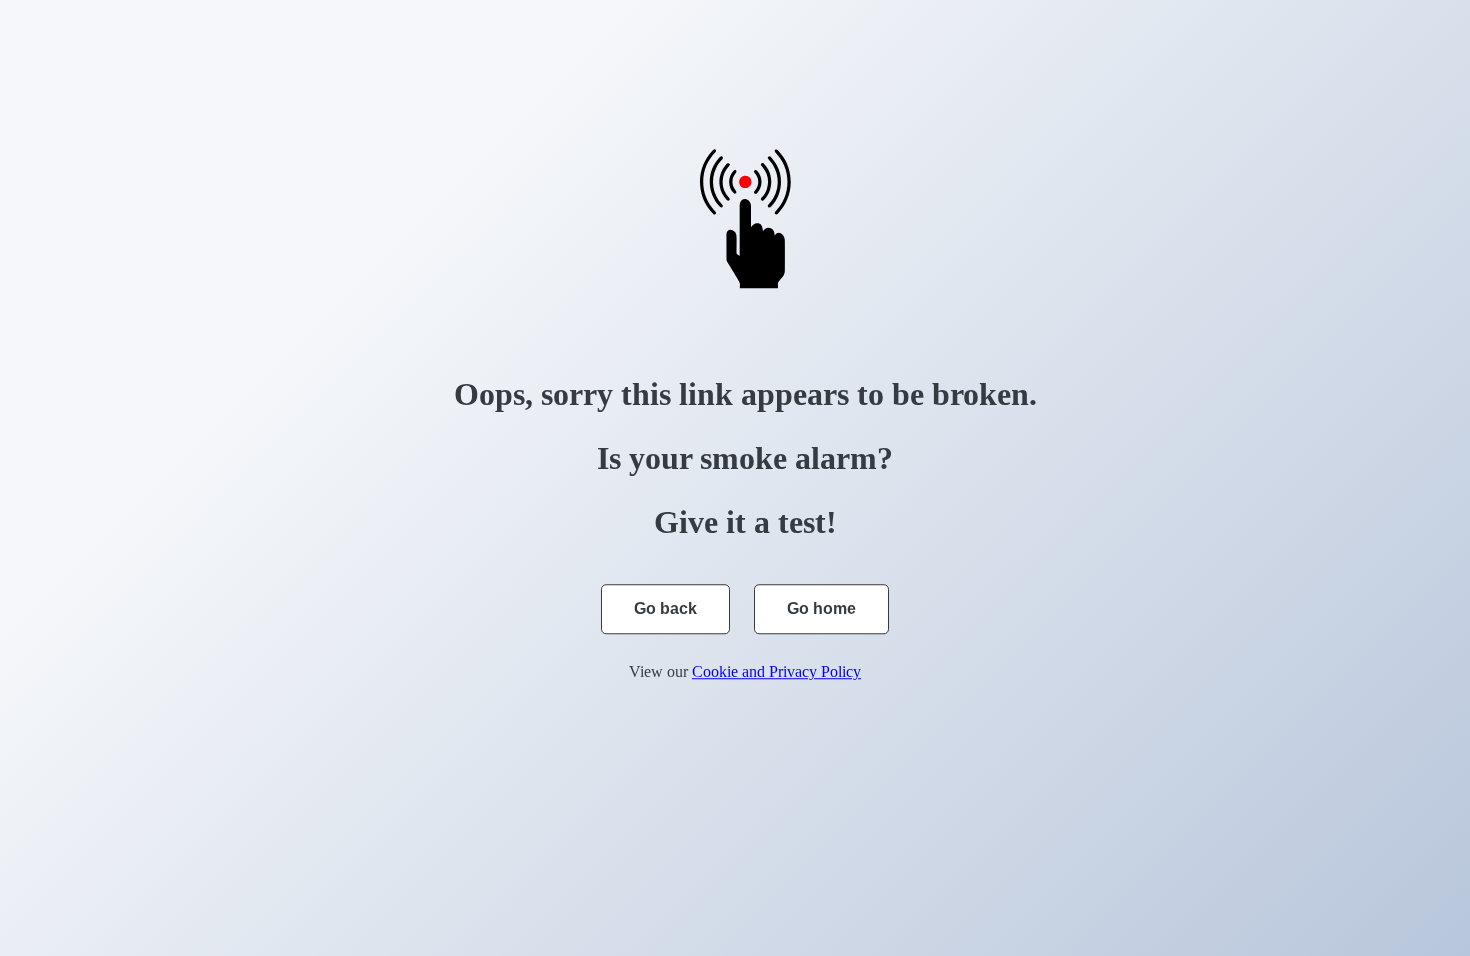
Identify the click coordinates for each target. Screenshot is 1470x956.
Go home (821, 608)
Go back (665, 608)
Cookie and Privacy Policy (776, 671)
